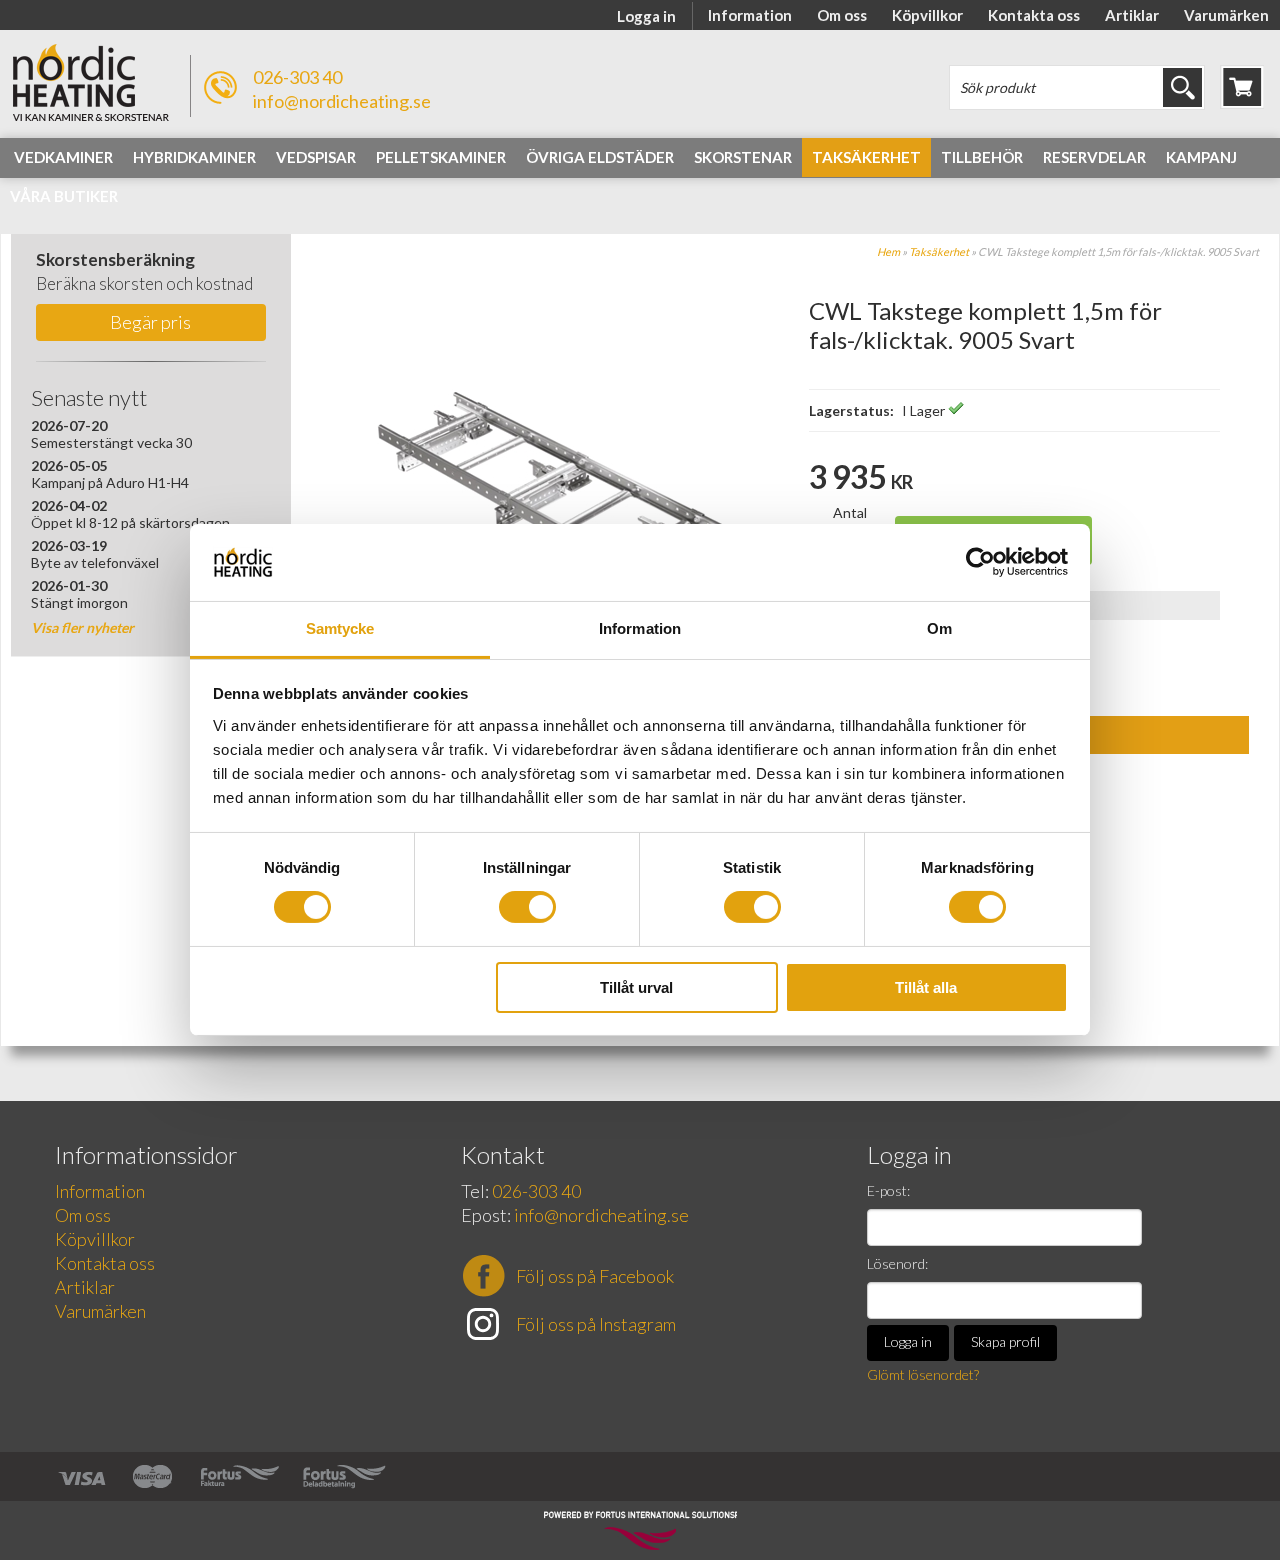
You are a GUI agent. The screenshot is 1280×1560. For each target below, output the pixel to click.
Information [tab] (640, 628)
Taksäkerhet (939, 251)
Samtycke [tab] (340, 628)
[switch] (527, 907)
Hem (888, 251)
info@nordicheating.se (342, 101)
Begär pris (150, 322)
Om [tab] (939, 628)
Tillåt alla (926, 987)
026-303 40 (297, 77)
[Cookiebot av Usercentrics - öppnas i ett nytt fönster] (980, 562)
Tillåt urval (636, 987)
